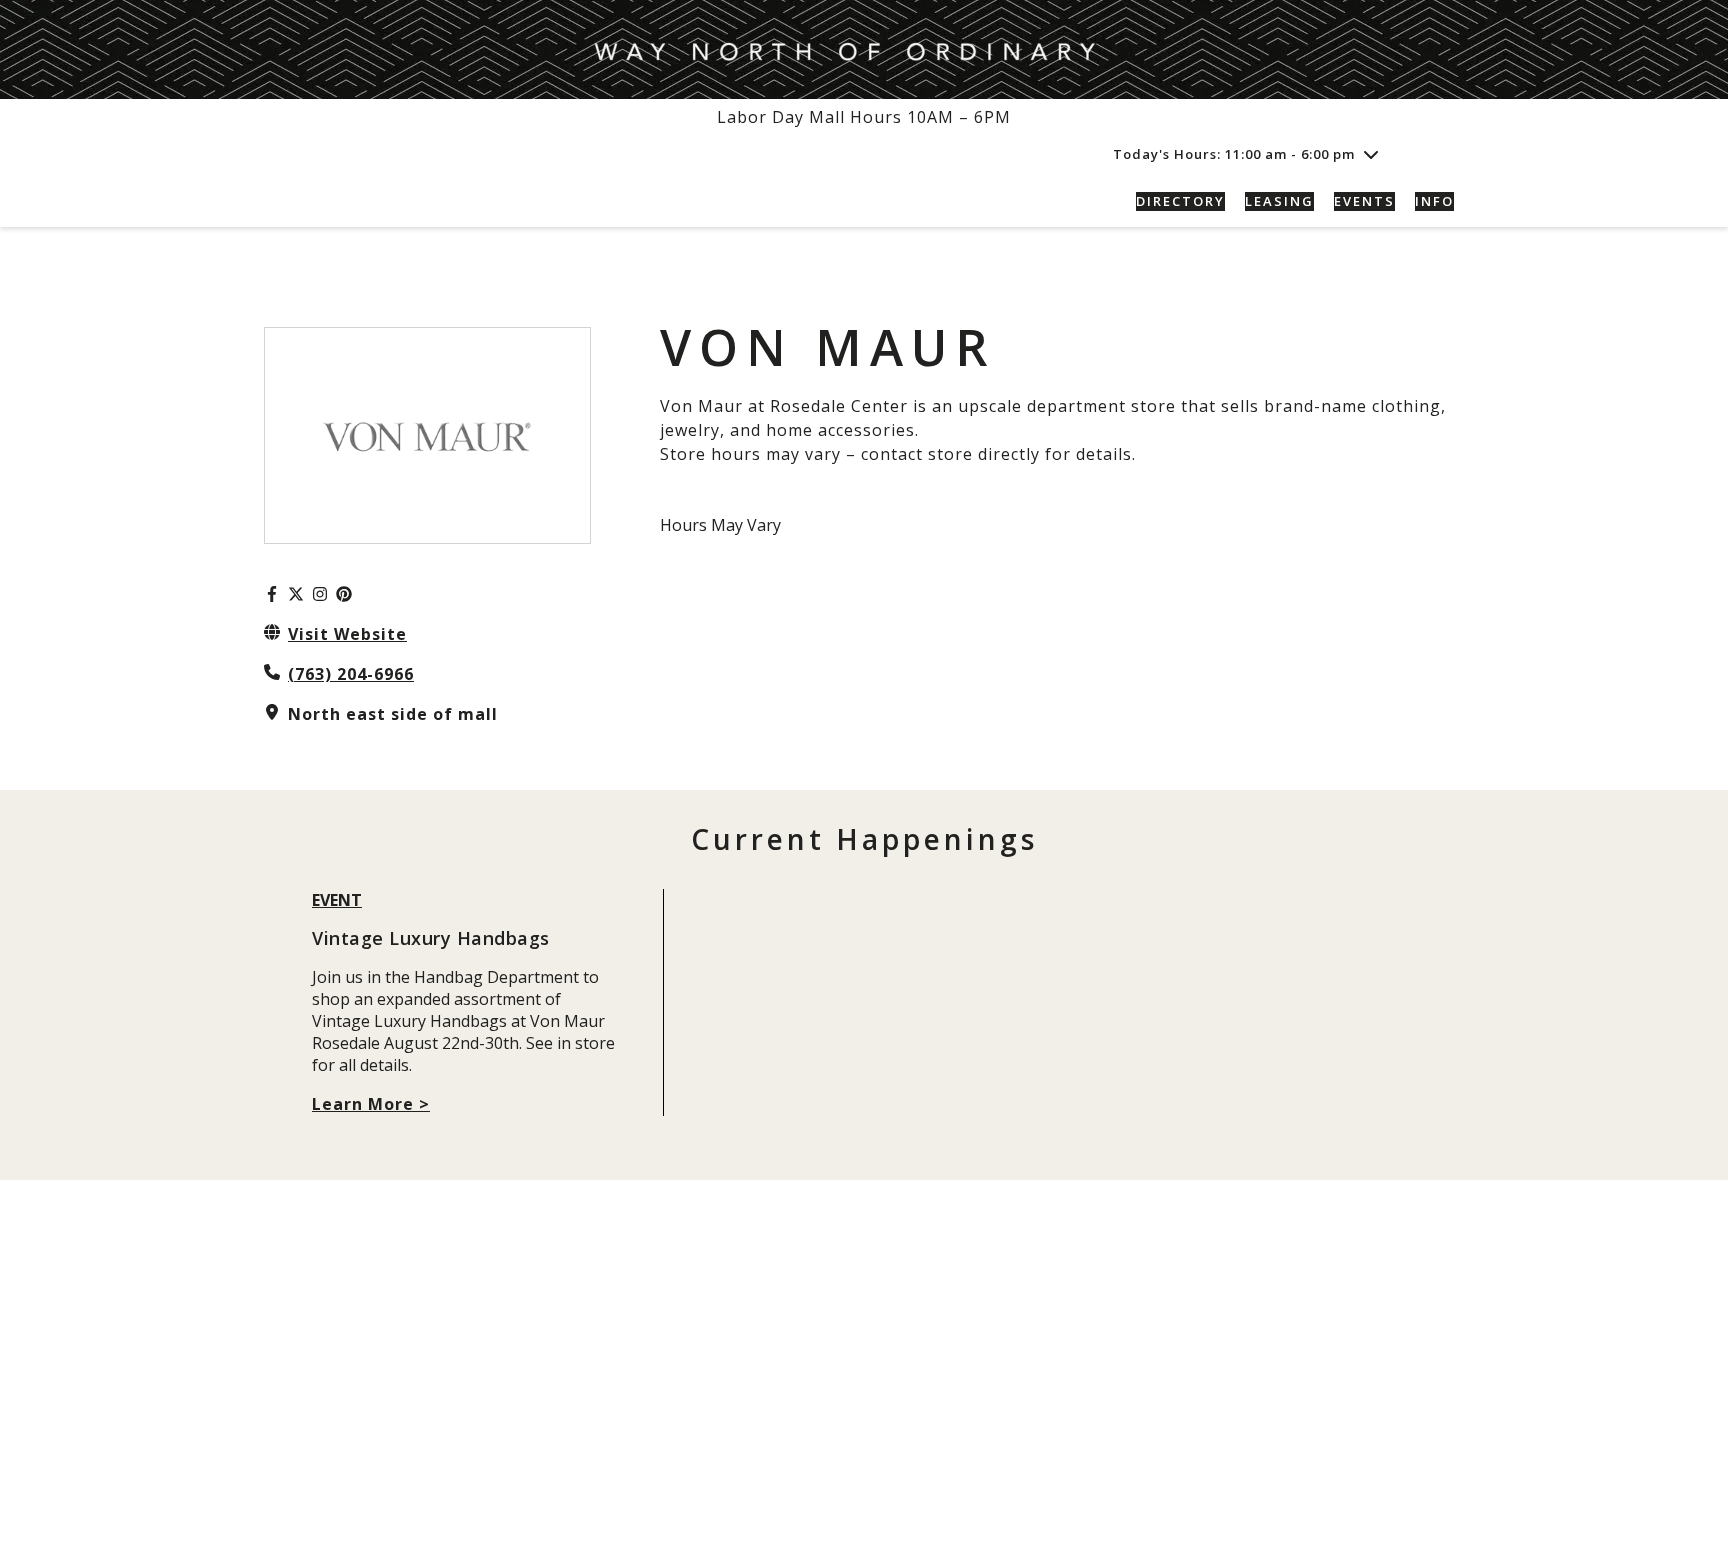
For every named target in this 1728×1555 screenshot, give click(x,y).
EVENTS (1364, 201)
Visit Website (347, 634)
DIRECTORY (1180, 201)
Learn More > (371, 1104)
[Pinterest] (344, 594)
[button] (1441, 154)
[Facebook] (272, 594)
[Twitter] (296, 594)
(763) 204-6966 (351, 674)
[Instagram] (320, 594)
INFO (1434, 201)
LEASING (1279, 201)
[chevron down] (1371, 154)
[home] (404, 201)
